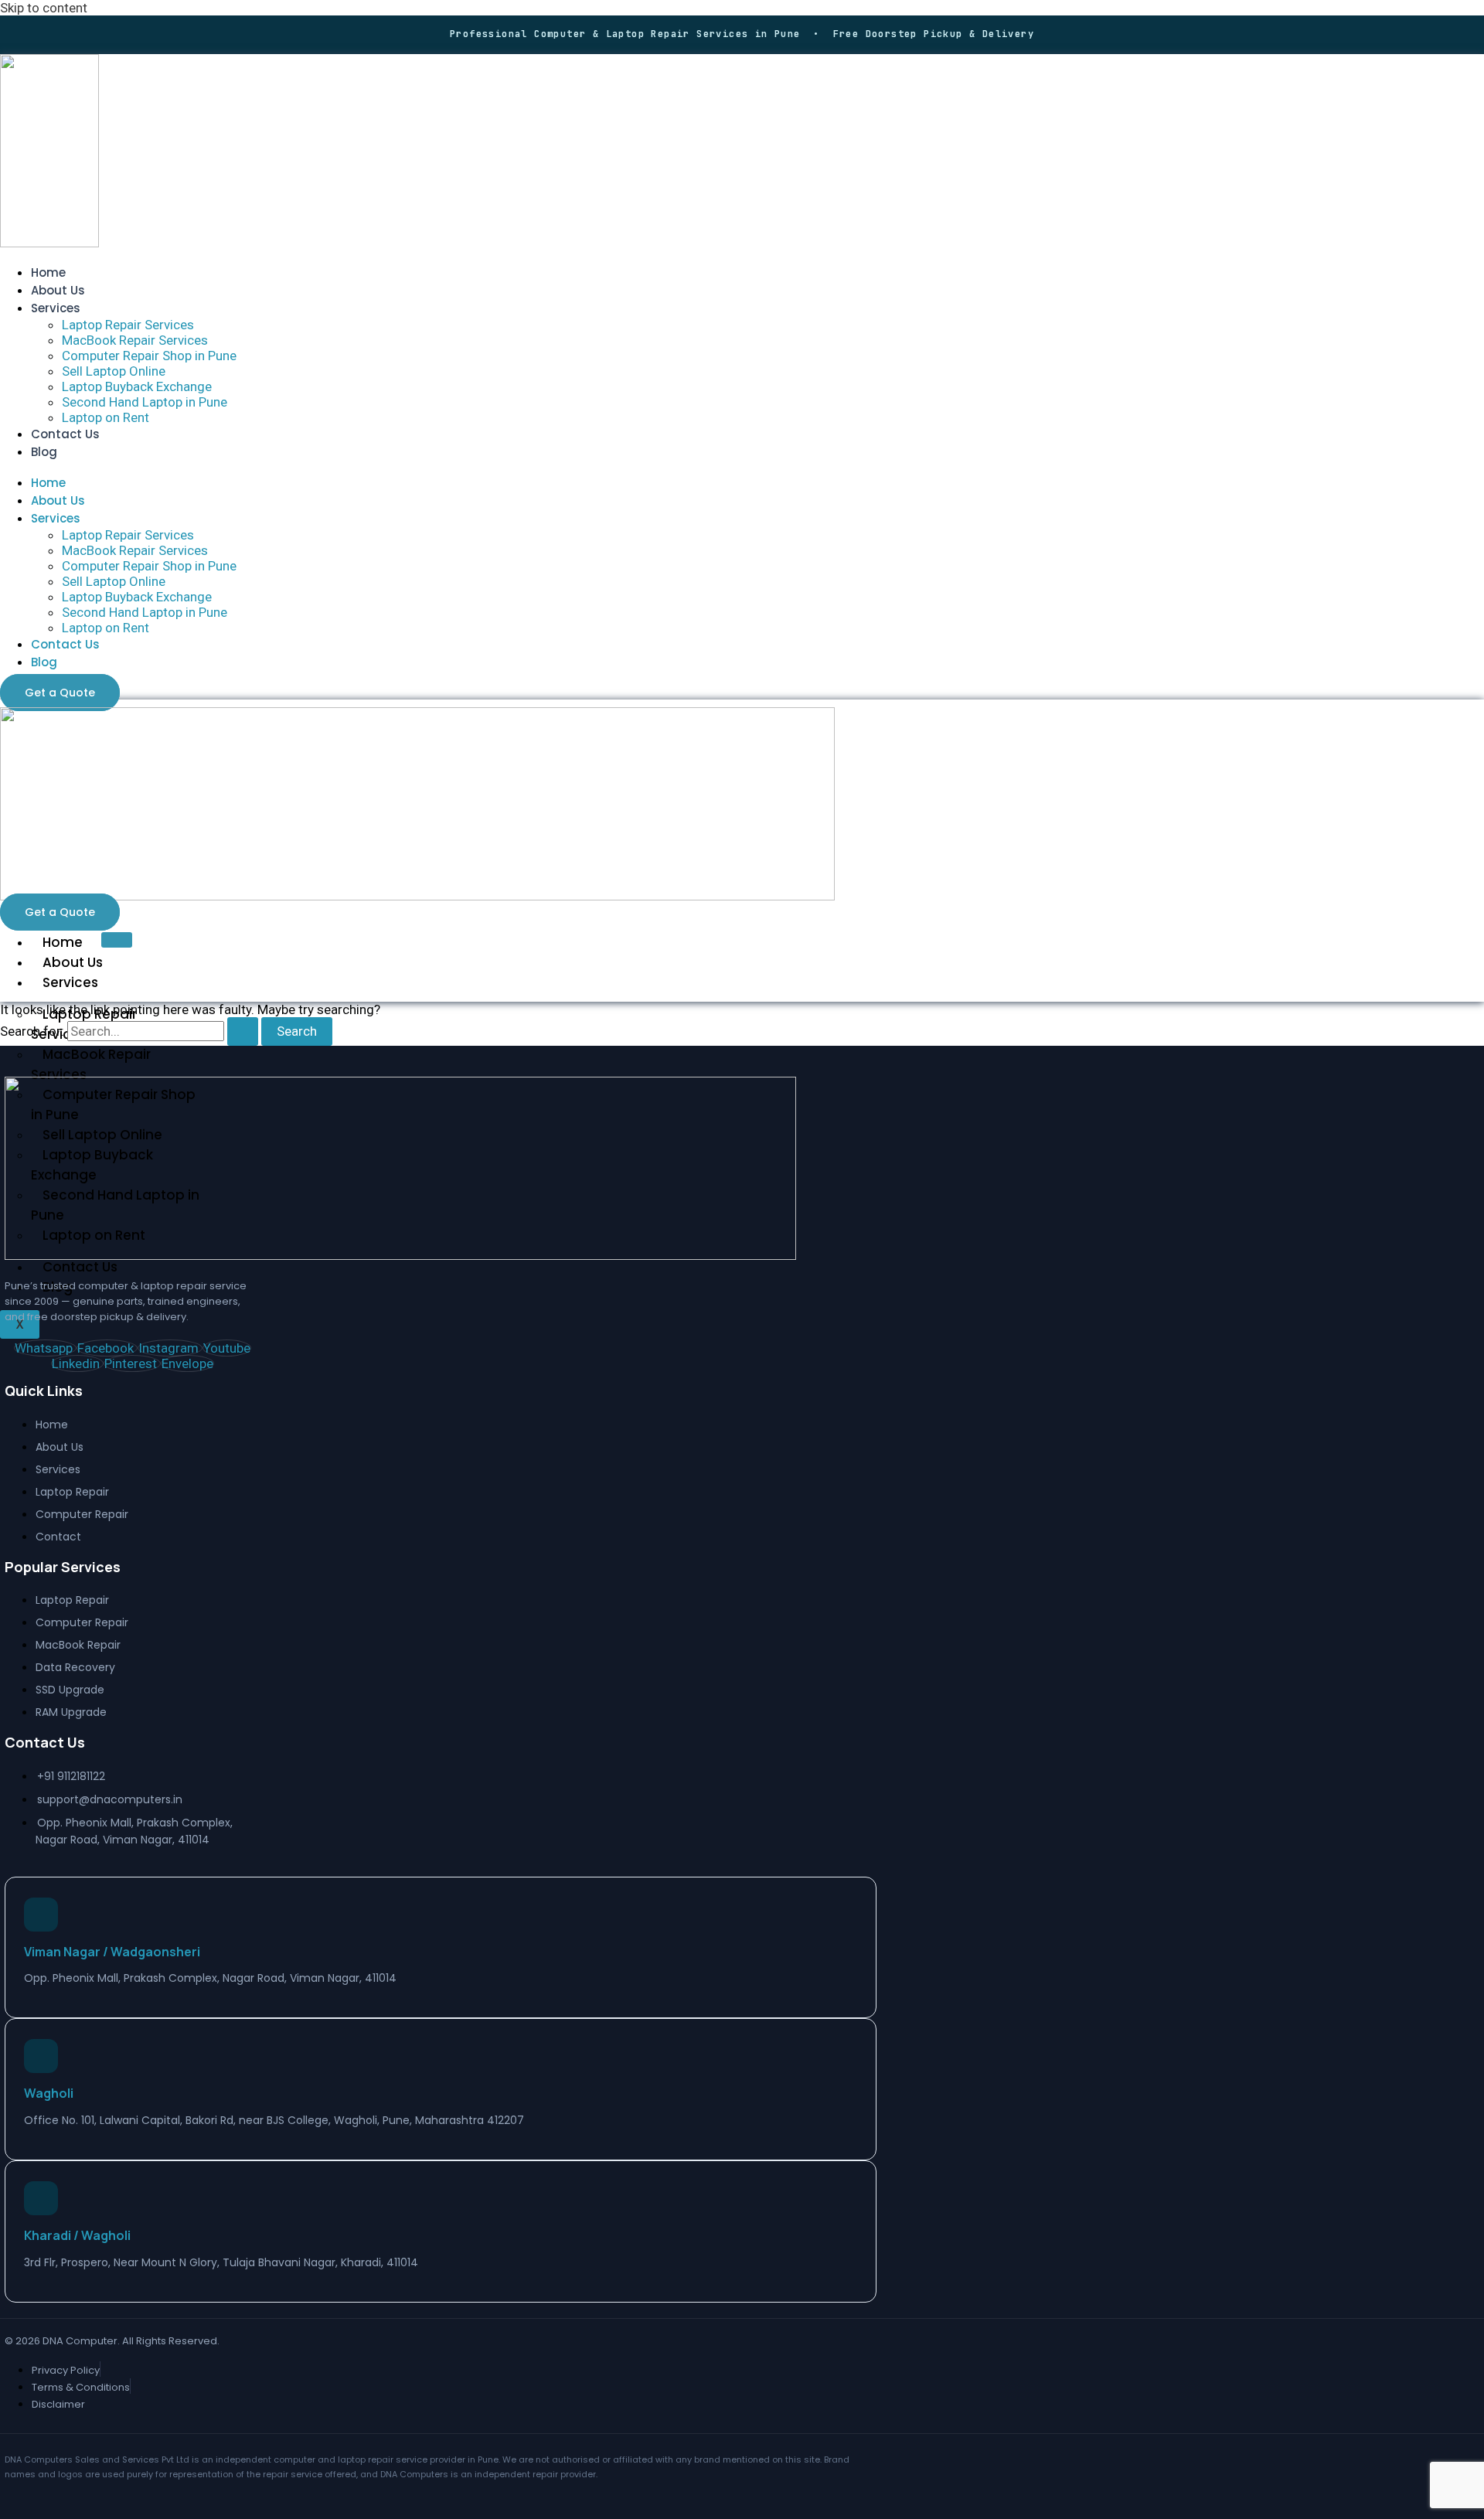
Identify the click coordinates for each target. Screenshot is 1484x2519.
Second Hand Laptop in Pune (145, 402)
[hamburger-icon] (117, 940)
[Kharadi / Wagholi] (41, 2198)
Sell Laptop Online (114, 371)
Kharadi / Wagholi (77, 2235)
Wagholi (49, 2093)
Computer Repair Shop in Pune (149, 356)
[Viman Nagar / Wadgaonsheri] (41, 1915)
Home (48, 272)
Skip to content (44, 8)
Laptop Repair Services (128, 325)
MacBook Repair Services (135, 340)
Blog (44, 452)
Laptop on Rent (106, 417)
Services (56, 308)
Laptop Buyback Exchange (137, 386)
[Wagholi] (41, 2056)
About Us (58, 290)
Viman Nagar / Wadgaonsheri (112, 1952)
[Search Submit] (243, 1031)
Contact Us (65, 434)
